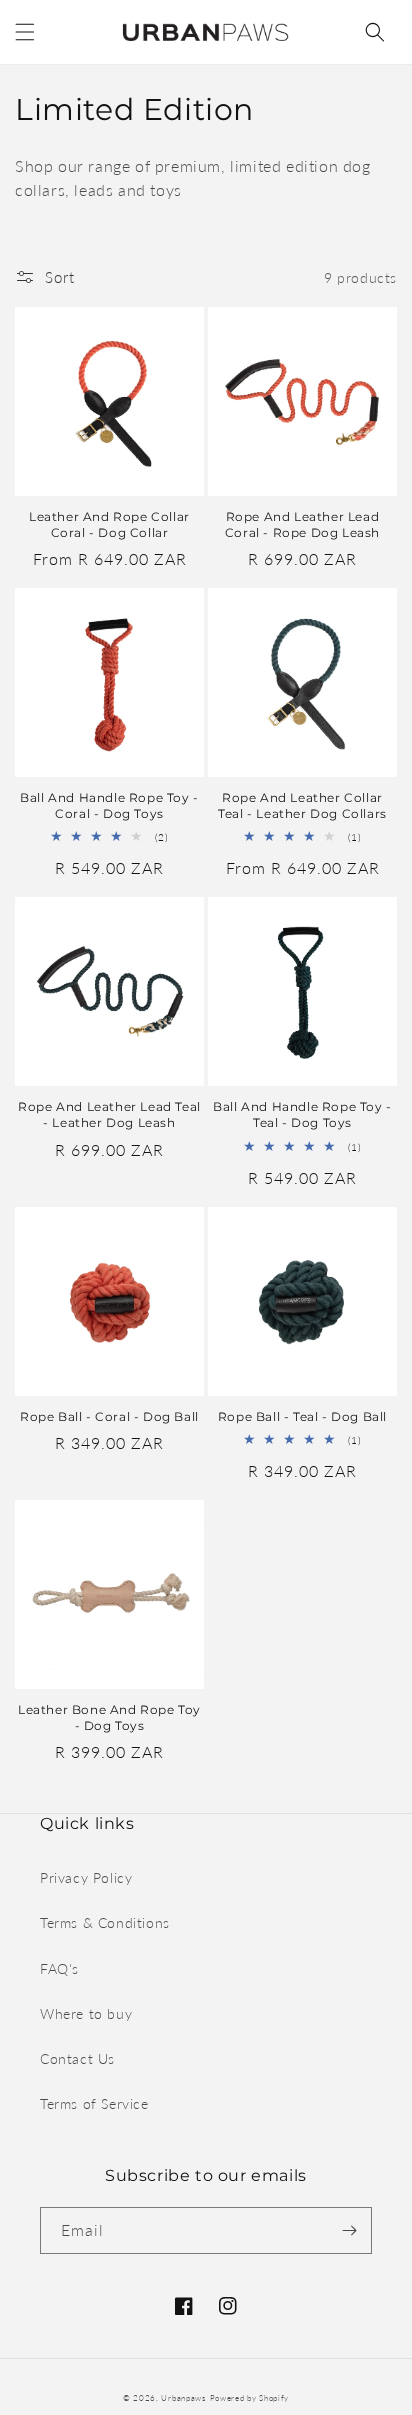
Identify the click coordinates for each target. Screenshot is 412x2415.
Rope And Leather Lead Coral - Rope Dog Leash (302, 524)
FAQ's (59, 1968)
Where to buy (86, 2013)
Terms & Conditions (105, 1922)
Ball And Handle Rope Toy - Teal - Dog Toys (302, 1114)
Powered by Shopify (250, 2398)
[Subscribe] (349, 2230)
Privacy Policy (86, 1877)
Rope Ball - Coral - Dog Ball (109, 1416)
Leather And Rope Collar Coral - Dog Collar (109, 524)
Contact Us (77, 2058)
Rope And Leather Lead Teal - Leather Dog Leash (109, 1114)
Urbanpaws (183, 2398)
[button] (25, 32)
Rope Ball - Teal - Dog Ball (302, 1416)
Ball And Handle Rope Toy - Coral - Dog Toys (109, 805)
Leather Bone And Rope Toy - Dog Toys (109, 1717)
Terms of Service (94, 2103)
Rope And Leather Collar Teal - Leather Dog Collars (302, 805)
